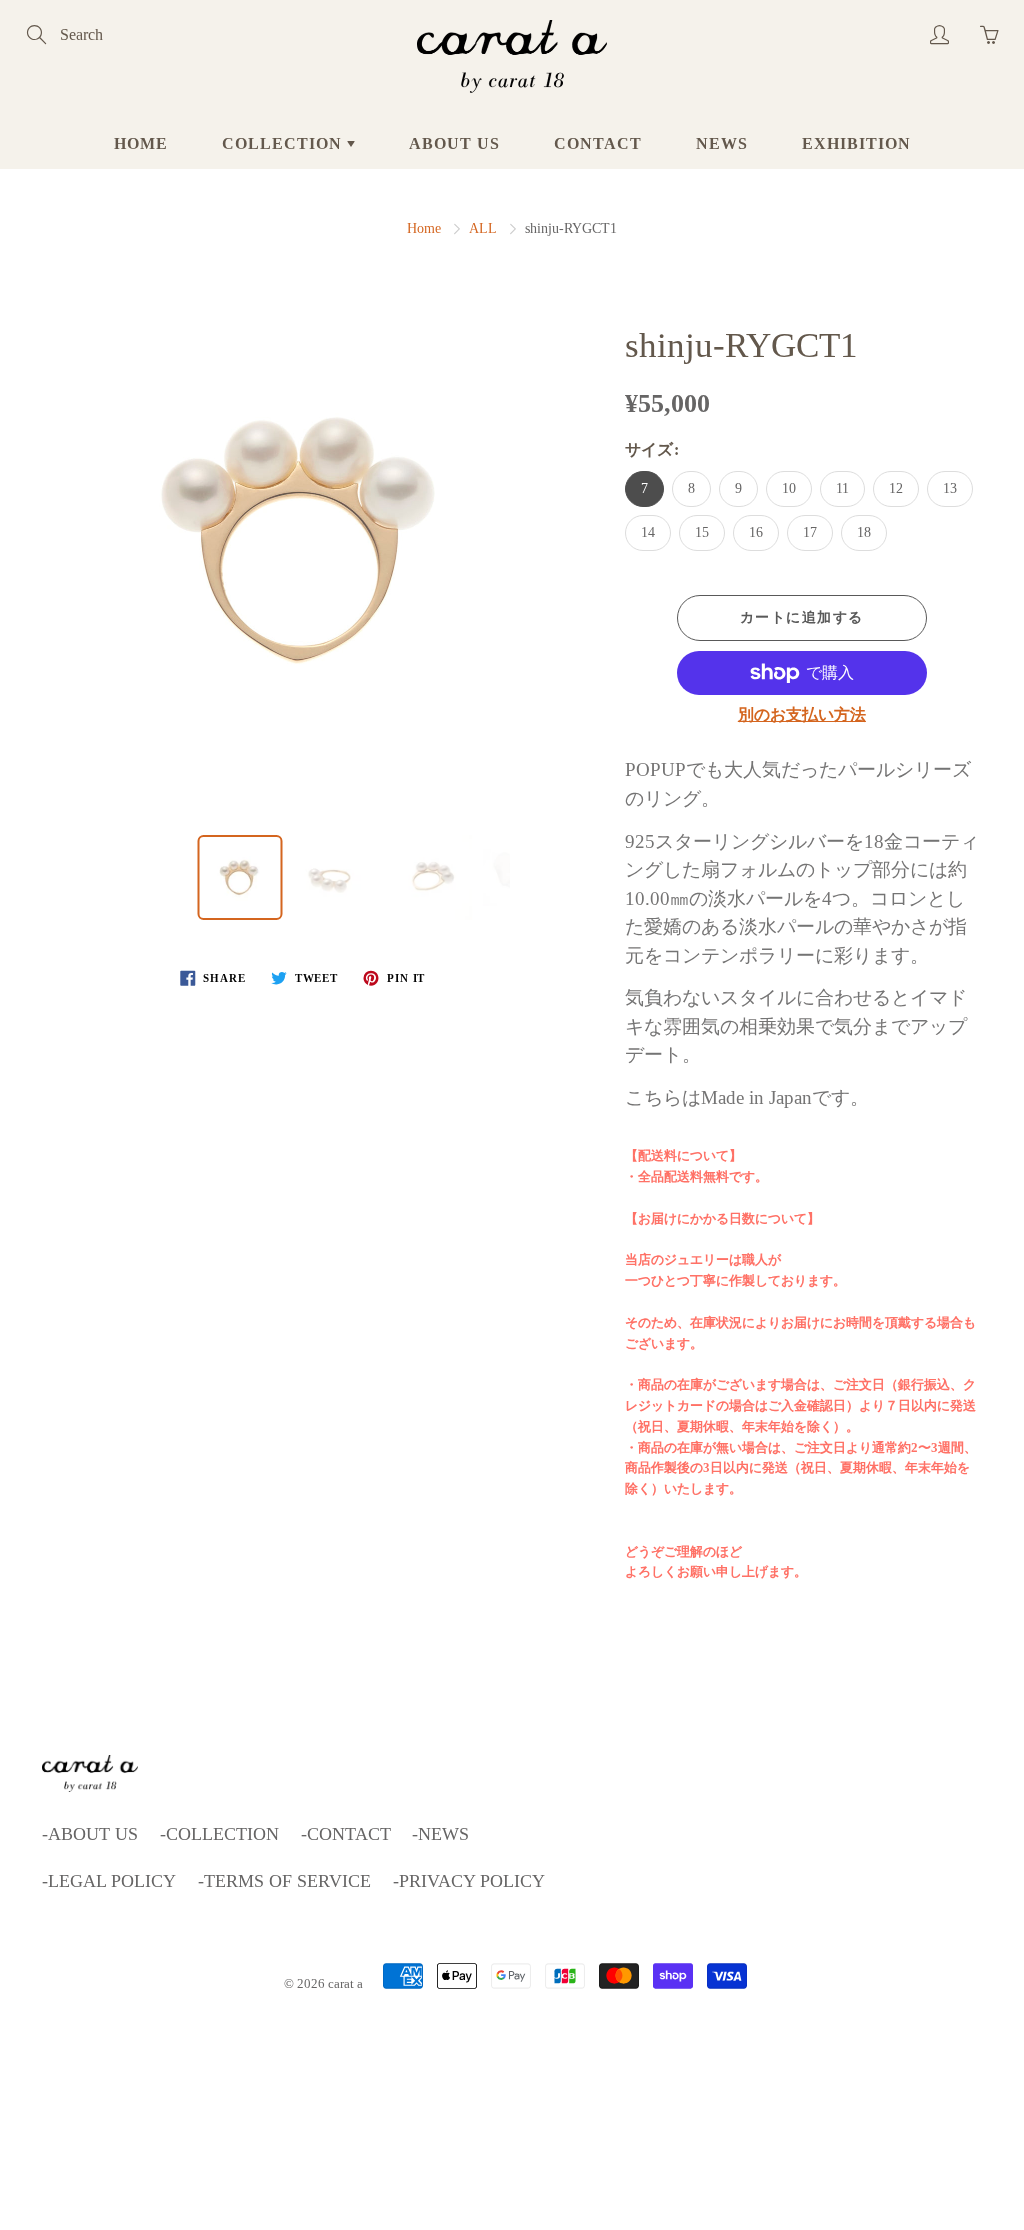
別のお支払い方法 (802, 714)
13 (950, 488)
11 (842, 488)
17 (810, 532)
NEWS (722, 143)
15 (702, 532)
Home (424, 228)
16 (756, 532)
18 (864, 532)
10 (789, 488)
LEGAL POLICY (112, 1881)
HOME (141, 143)
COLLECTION (284, 143)
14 (648, 532)
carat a (345, 1983)
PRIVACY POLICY (472, 1881)
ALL (483, 228)
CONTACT (598, 143)
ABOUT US (454, 143)
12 (896, 488)
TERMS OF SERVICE (287, 1881)
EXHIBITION (856, 143)
